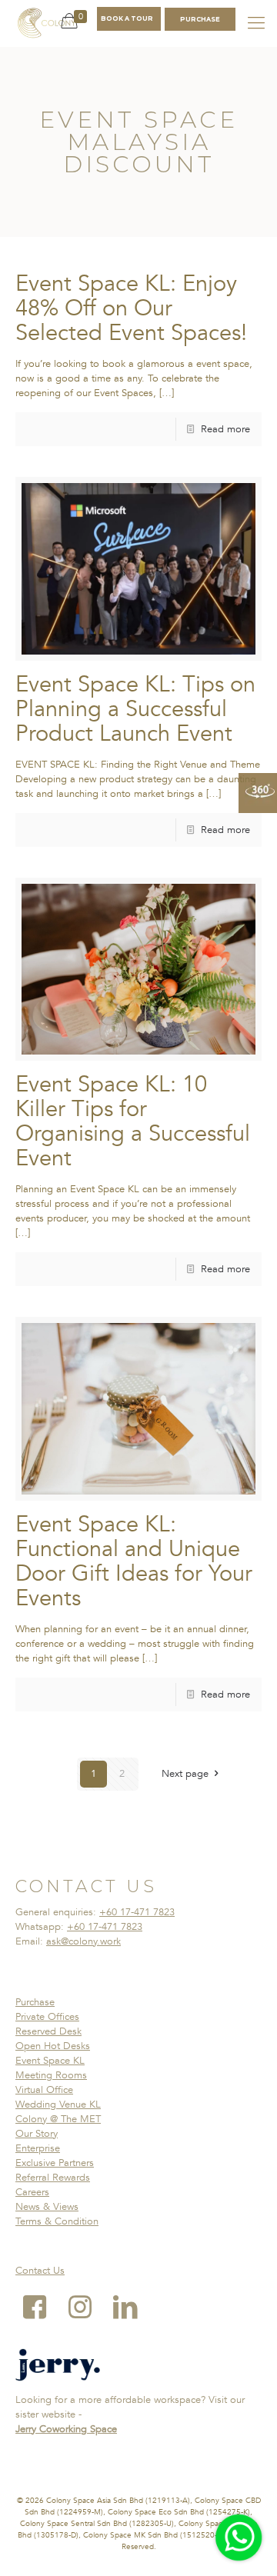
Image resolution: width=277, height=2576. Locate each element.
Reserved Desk (48, 2031)
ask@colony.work (83, 1941)
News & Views (47, 2207)
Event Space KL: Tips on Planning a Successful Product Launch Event (135, 709)
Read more (225, 429)
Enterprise (38, 2148)
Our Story (37, 2134)
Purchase (35, 2002)
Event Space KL (50, 2061)
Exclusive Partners (55, 2163)
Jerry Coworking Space (66, 2429)
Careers (32, 2192)
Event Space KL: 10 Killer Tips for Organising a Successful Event (133, 1121)
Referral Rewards (53, 2178)
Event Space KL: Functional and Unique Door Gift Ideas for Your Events (134, 1561)
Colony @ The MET (58, 2119)
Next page (185, 1774)
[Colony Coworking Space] (46, 23)
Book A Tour (127, 18)
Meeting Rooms (51, 2075)
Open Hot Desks (53, 2046)
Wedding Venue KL (58, 2104)
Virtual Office (44, 2090)
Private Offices (47, 2017)
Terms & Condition (57, 2221)
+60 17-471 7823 (137, 1912)
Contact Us (40, 2271)
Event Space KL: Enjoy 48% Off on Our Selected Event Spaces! (131, 308)
